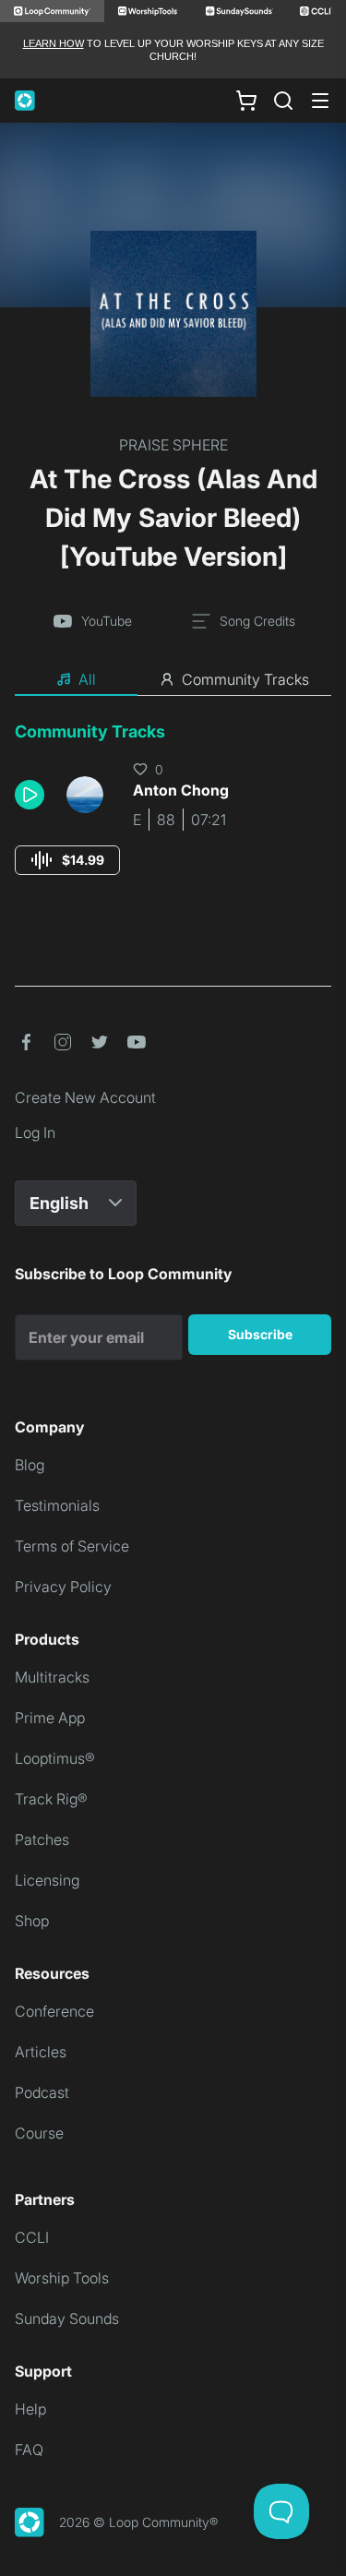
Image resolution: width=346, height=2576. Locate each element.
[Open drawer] (320, 101)
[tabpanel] (173, 815)
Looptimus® (55, 1758)
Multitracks (52, 1677)
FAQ (29, 2450)
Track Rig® (51, 1799)
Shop (32, 1921)
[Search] (283, 101)
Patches (42, 1839)
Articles (41, 2052)
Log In (35, 1132)
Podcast (42, 2092)
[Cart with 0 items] (246, 100)
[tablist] (173, 680)
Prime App (50, 1718)
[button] (33, 795)
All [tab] (87, 679)
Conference (54, 2011)
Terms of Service (72, 1546)
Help (30, 2409)
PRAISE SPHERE (173, 445)
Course (39, 2133)
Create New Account (85, 1097)
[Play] (30, 795)
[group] (67, 860)
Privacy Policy (63, 1587)
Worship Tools (62, 2278)
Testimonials (57, 1505)
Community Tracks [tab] (245, 679)
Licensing (47, 1880)
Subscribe (260, 1334)
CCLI (32, 2237)
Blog (30, 1465)
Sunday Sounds (67, 2318)
